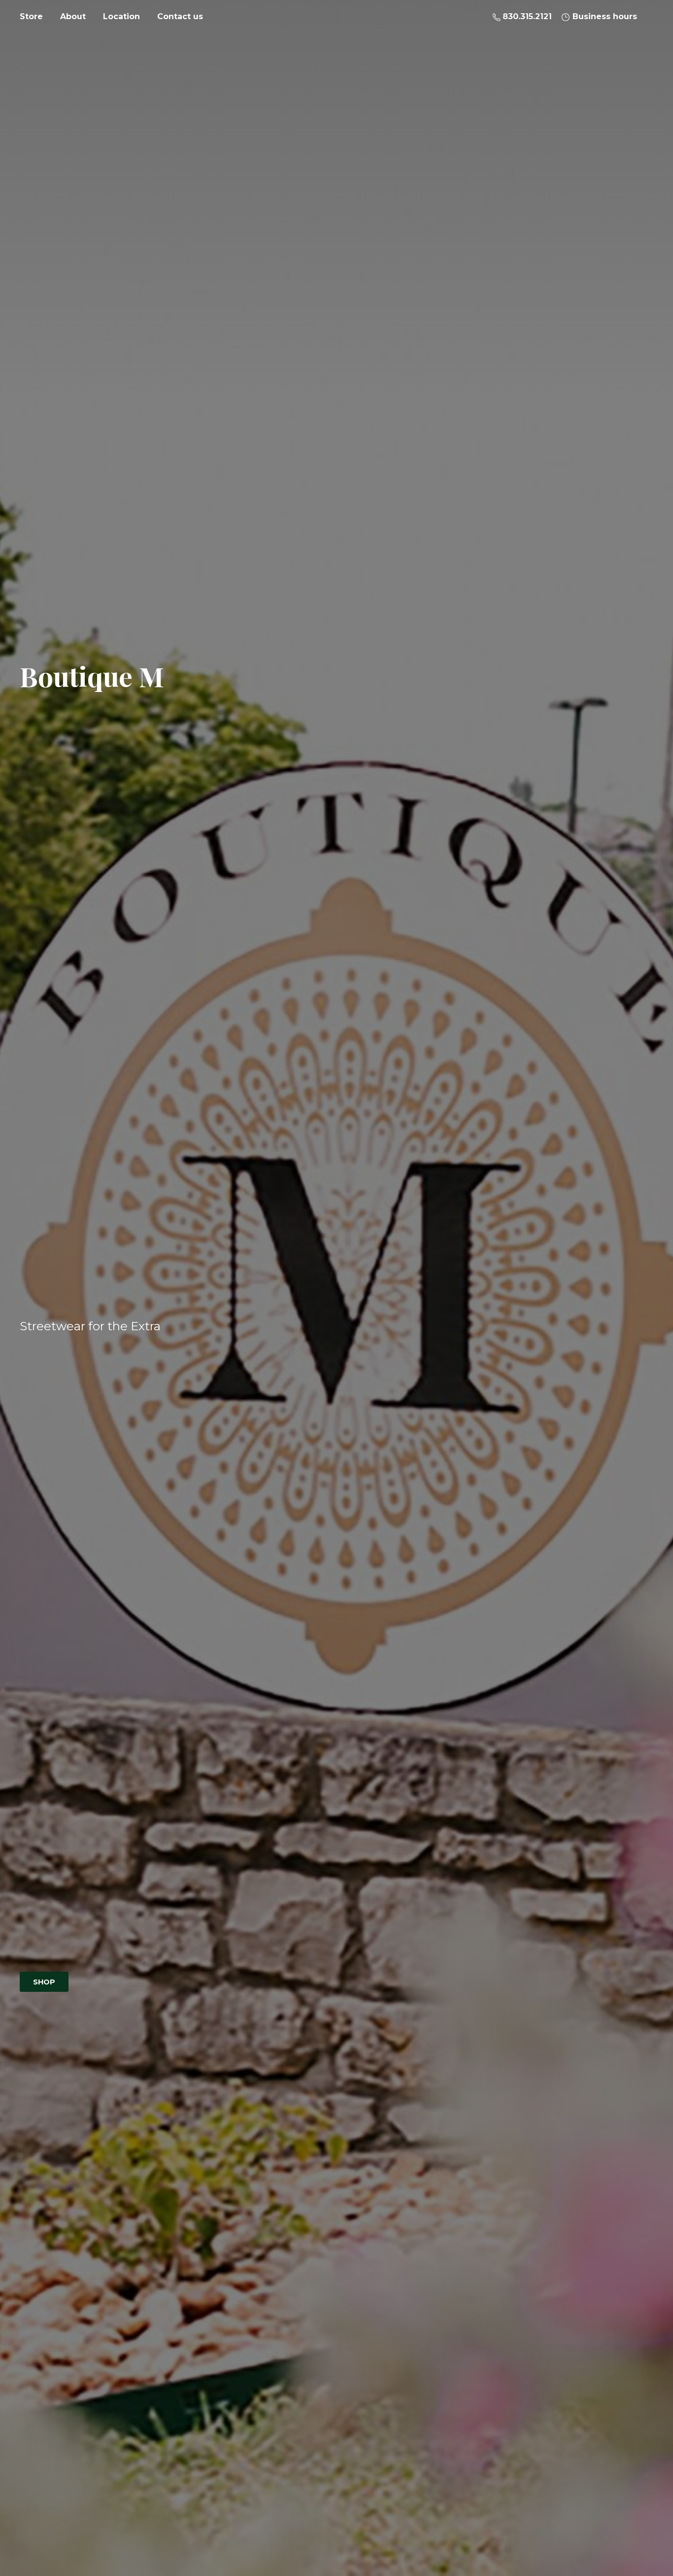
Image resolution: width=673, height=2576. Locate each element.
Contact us (180, 17)
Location (121, 17)
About (73, 17)
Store (31, 17)
